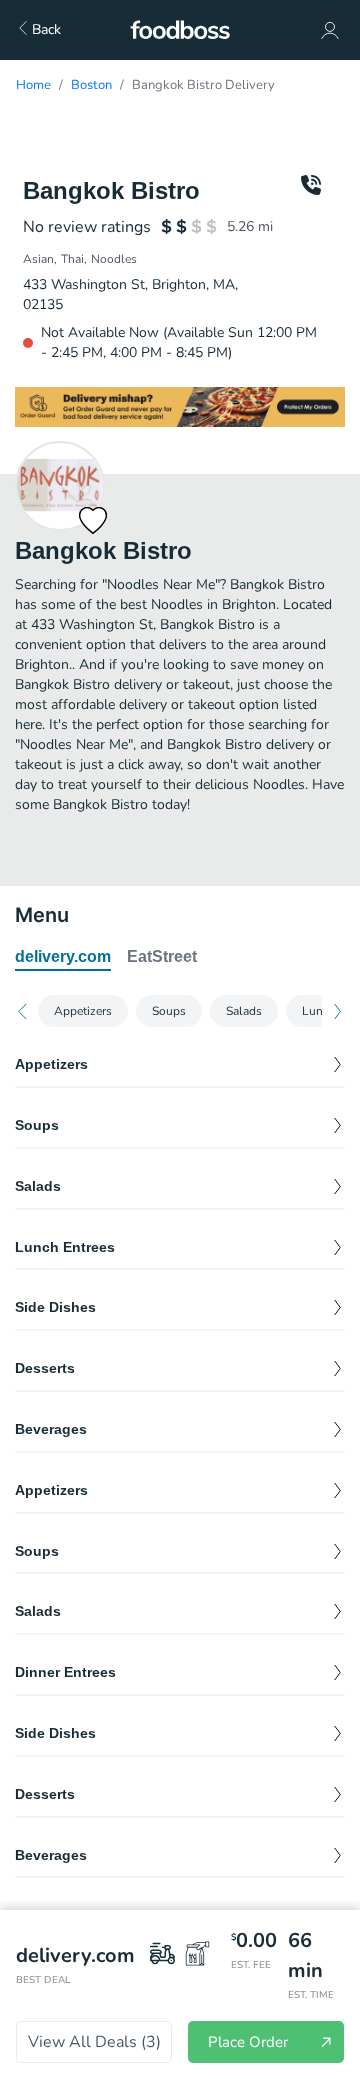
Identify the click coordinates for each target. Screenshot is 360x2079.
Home (33, 85)
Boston (91, 85)
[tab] (63, 958)
